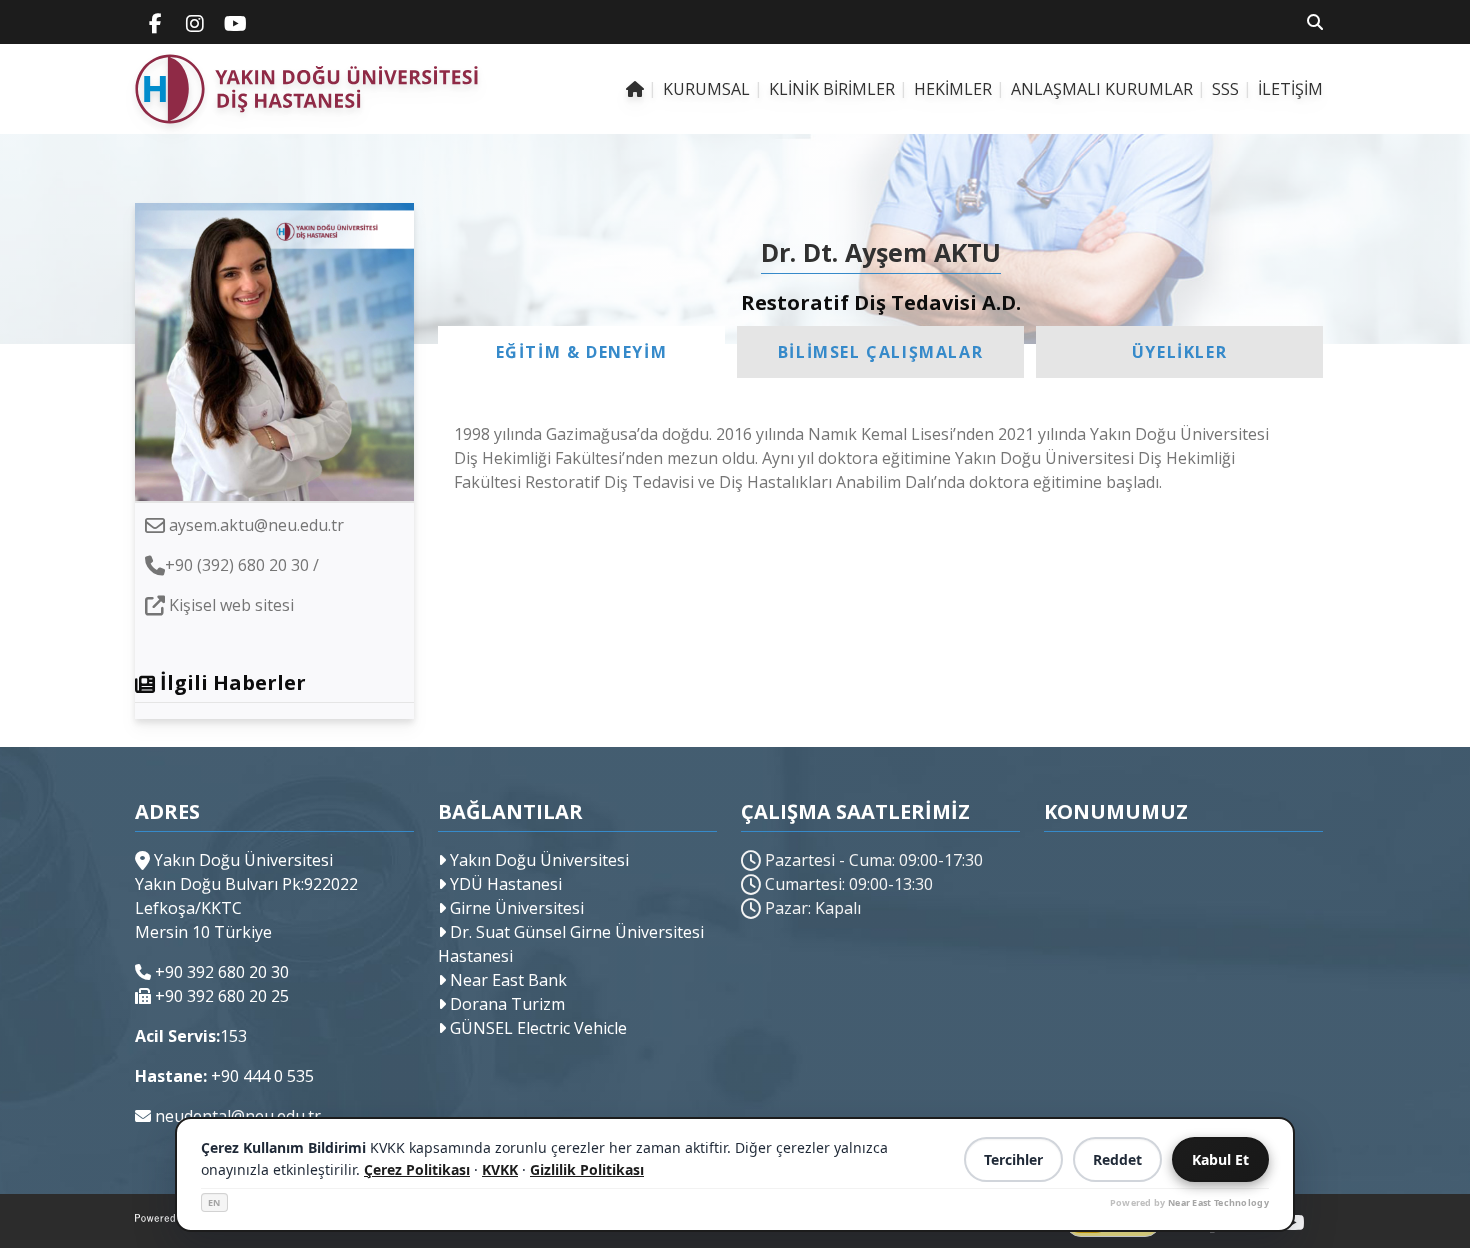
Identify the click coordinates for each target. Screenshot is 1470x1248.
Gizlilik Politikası (587, 1169)
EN (214, 1202)
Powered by (1189, 1202)
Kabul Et (1220, 1159)
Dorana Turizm (505, 1004)
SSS (1225, 89)
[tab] (581, 352)
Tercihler (1013, 1159)
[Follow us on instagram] (195, 22)
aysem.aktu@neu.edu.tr (256, 525)
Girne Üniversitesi (515, 908)
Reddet (1117, 1159)
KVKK (500, 1169)
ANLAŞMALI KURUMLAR (1102, 89)
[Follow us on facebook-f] (155, 22)
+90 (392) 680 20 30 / (242, 565)
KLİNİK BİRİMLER (832, 89)
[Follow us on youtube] (235, 22)
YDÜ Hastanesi (504, 884)
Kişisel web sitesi (231, 605)
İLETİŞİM (1290, 89)
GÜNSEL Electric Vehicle (536, 1028)
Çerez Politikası (417, 1169)
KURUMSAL (706, 89)
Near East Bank (506, 980)
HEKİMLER (953, 89)
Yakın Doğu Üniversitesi (537, 860)
